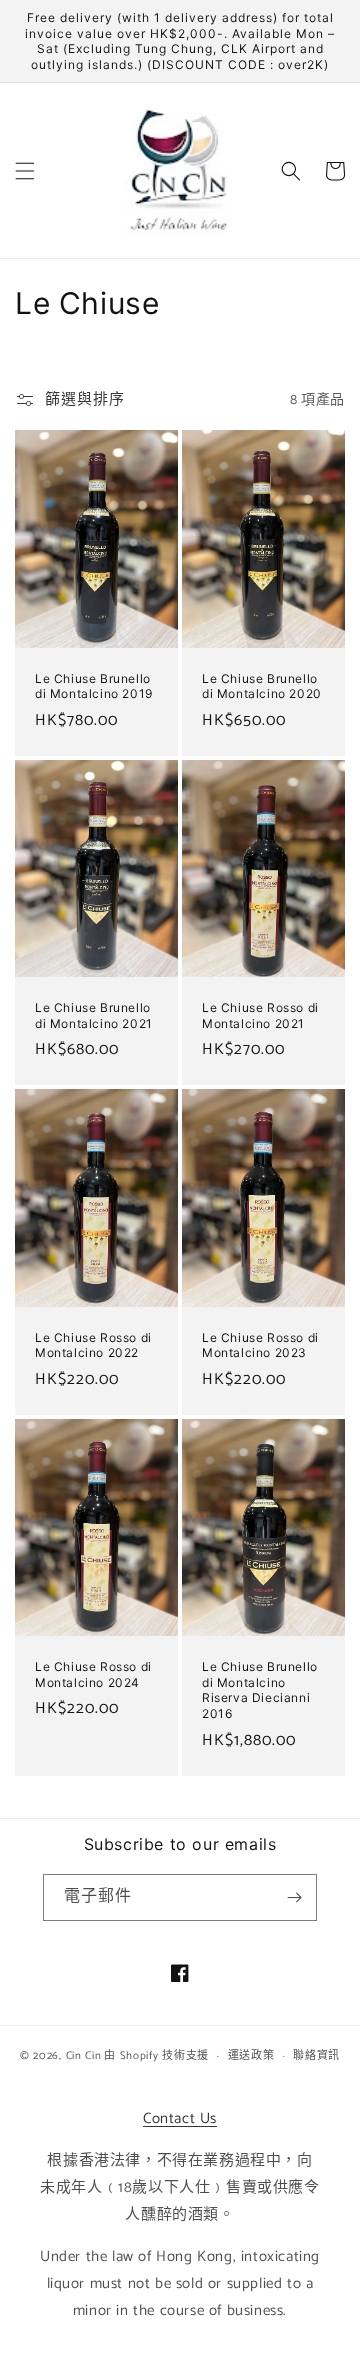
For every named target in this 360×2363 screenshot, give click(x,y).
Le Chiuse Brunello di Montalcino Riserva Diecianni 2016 (260, 1690)
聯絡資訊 (316, 2056)
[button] (25, 171)
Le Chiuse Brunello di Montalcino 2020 (262, 686)
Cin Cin (84, 2056)
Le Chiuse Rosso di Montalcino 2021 (260, 1015)
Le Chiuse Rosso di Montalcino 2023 (260, 1345)
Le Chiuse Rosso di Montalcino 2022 (93, 1345)
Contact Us (180, 2118)
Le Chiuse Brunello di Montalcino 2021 (94, 1015)
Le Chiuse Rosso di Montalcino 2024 (93, 1674)
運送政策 (251, 2056)
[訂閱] (294, 1897)
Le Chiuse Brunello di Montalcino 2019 (94, 686)
